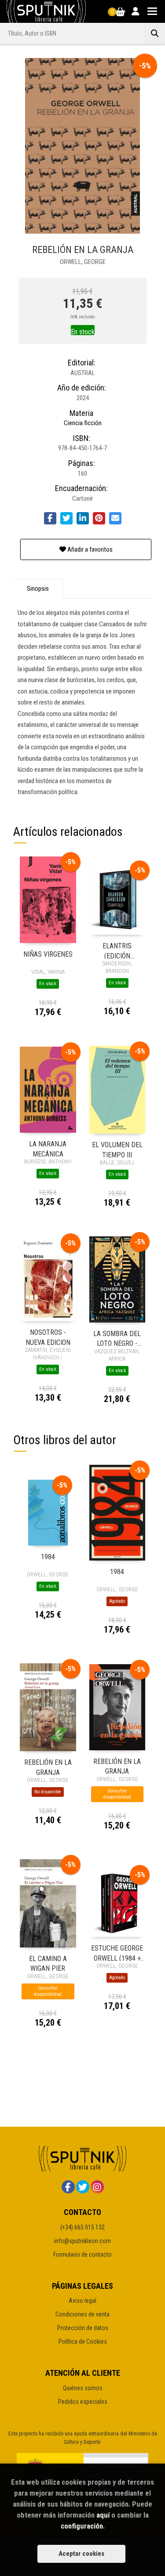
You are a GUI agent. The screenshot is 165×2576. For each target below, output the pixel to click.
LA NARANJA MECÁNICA (48, 1148)
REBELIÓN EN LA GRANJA (48, 1767)
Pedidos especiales (83, 2402)
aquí (103, 2515)
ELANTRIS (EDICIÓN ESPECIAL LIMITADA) (117, 950)
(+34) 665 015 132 (82, 2227)
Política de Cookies (83, 2341)
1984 (48, 1557)
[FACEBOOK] (68, 2187)
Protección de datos (83, 2328)
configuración (82, 2526)
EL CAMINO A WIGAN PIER (48, 1963)
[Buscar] (154, 33)
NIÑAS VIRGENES (48, 954)
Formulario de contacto (82, 2254)
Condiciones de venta (82, 2314)
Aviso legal (82, 2301)
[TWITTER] (83, 2187)
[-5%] (48, 900)
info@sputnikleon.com (82, 2241)
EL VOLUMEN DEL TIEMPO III (117, 1149)
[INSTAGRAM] (97, 2187)
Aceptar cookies (81, 2554)
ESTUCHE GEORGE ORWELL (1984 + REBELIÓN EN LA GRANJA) (117, 1953)
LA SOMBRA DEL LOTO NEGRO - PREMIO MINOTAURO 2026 (117, 1338)
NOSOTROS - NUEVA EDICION (48, 1337)
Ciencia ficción (83, 423)
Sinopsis (38, 589)
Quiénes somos (83, 2388)
